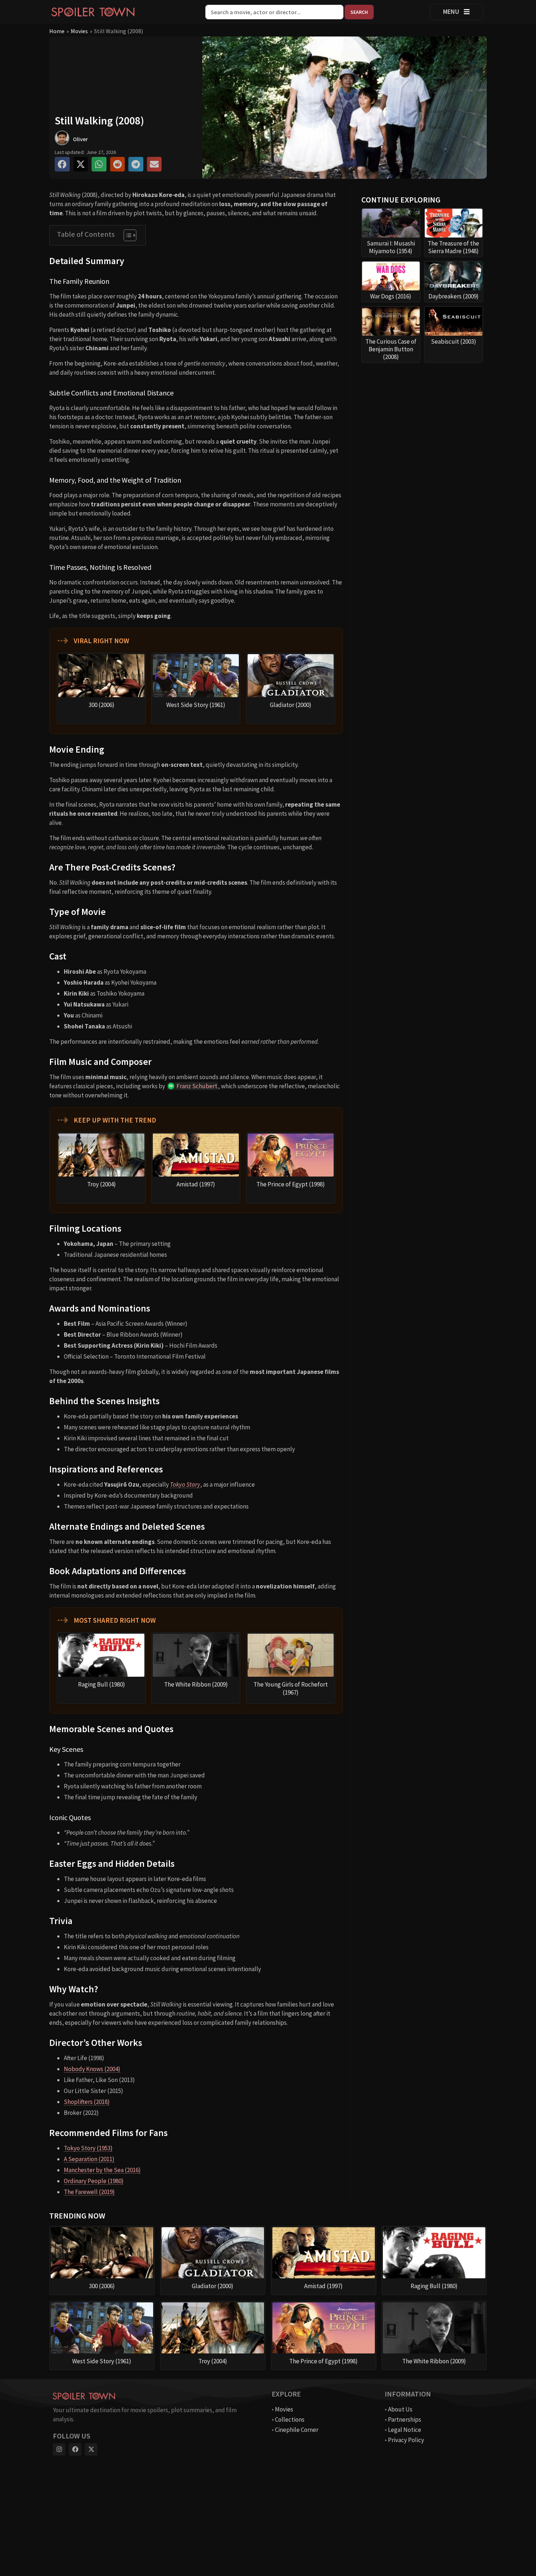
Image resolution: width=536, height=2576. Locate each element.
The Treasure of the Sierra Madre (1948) (453, 247)
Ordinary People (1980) (94, 2181)
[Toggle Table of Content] (126, 235)
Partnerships (405, 2419)
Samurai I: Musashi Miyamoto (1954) (391, 247)
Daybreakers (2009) (454, 296)
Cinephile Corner (297, 2430)
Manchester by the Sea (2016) (102, 2170)
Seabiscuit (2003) (454, 341)
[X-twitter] (91, 2449)
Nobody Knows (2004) (92, 2069)
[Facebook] (75, 2449)
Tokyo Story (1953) (88, 2148)
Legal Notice (405, 2430)
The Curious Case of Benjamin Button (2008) (391, 349)
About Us (400, 2409)
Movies (79, 31)
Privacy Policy (406, 2440)
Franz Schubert (197, 1086)
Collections (290, 2419)
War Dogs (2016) (391, 296)
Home (57, 31)
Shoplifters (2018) (87, 2102)
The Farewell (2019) (89, 2192)
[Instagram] (59, 2449)
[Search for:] (275, 12)
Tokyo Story (185, 1484)
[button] (62, 164)
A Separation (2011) (89, 2159)
